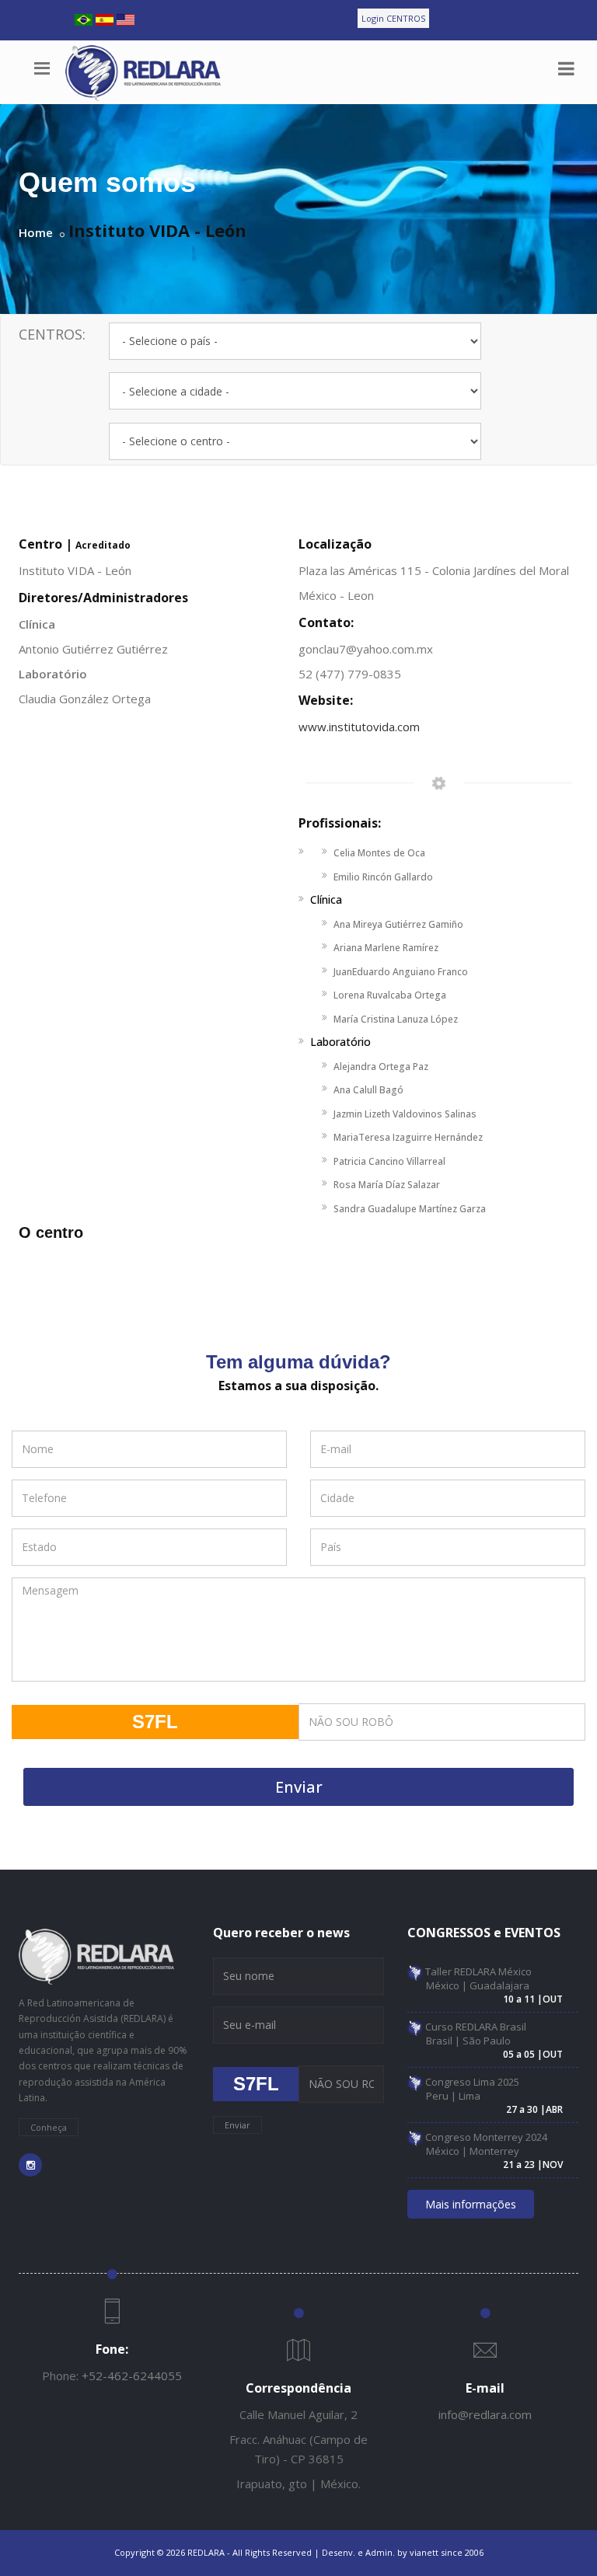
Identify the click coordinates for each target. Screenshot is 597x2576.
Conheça (49, 2127)
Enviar (299, 1787)
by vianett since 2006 (440, 2552)
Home (36, 232)
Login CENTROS (393, 18)
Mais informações (471, 2204)
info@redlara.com (485, 2414)
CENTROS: (52, 334)
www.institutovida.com (359, 727)
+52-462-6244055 (132, 2376)
